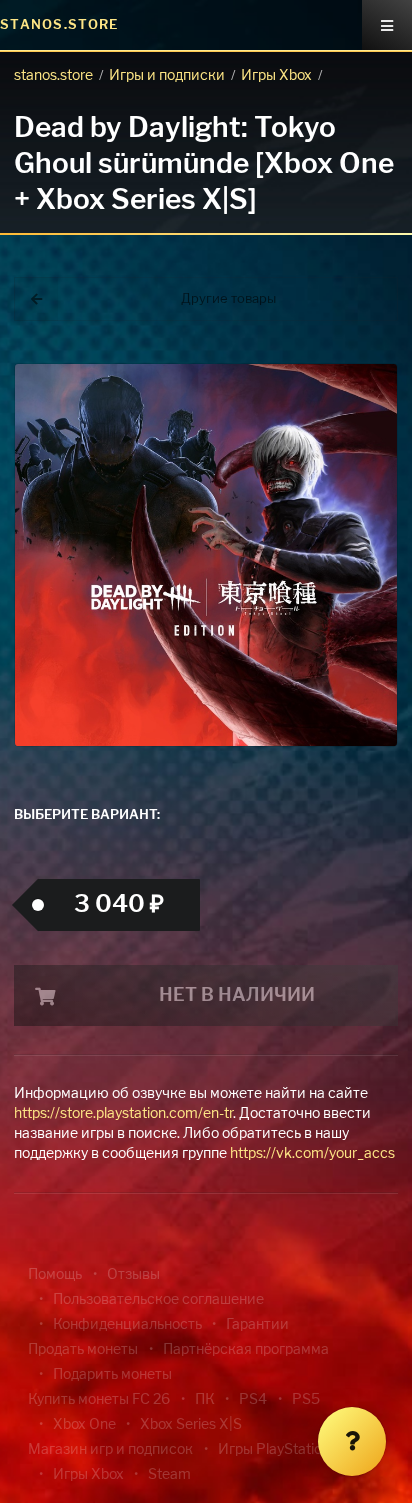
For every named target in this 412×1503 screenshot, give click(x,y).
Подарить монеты (112, 1375)
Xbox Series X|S (191, 1425)
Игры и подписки (167, 76)
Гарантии (257, 1325)
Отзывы (133, 1275)
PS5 (306, 1400)
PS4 (253, 1400)
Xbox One (84, 1425)
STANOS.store (59, 25)
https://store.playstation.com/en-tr (123, 1114)
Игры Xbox (276, 76)
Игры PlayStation (274, 1450)
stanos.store (53, 76)
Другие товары (228, 299)
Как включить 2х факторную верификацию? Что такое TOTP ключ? (323, 339)
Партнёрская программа (246, 1350)
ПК (205, 1400)
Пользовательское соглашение (158, 1300)
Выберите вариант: (87, 815)
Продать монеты (83, 1350)
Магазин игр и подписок (110, 1450)
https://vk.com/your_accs (312, 1154)
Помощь (55, 1275)
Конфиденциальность (127, 1325)
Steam (169, 1475)
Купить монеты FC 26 (99, 1400)
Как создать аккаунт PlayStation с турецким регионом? (325, 327)
